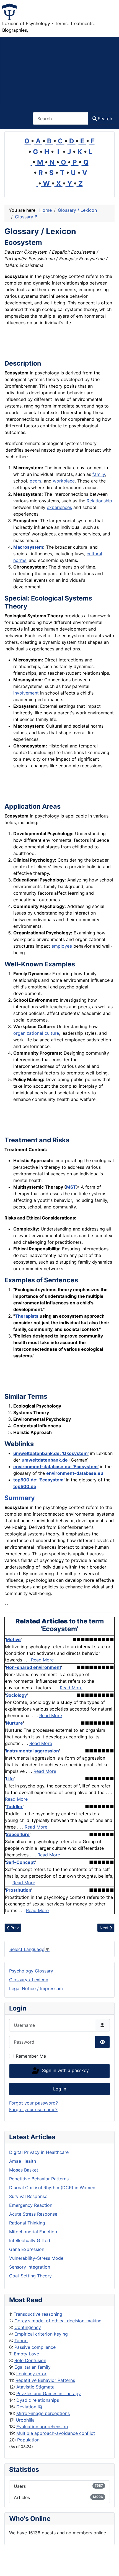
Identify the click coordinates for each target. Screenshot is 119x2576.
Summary (20, 1498)
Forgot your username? (33, 2109)
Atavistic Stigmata (35, 2387)
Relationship (99, 501)
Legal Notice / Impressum (36, 1988)
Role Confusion (30, 2360)
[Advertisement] (59, 71)
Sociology (16, 1695)
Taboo (21, 2341)
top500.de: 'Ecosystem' (39, 1480)
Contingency (28, 2327)
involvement (26, 693)
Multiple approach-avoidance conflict (56, 2433)
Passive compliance (35, 2347)
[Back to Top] (109, 2566)
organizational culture (36, 1033)
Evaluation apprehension (42, 2427)
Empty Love (26, 2354)
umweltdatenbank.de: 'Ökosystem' (51, 1453)
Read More (42, 1660)
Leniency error (31, 2374)
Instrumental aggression (32, 1751)
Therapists (27, 1316)
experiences (59, 507)
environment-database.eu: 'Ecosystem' (56, 1467)
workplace (64, 481)
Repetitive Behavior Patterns (45, 2380)
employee (62, 946)
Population (28, 2440)
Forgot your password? (33, 2103)
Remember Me (31, 2056)
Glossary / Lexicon (29, 1980)
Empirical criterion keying (41, 2334)
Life (10, 1779)
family (99, 474)
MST (71, 1187)
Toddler (14, 1806)
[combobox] (60, 118)
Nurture (14, 1723)
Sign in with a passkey (65, 2071)
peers (35, 481)
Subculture (18, 1834)
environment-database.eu (75, 1473)
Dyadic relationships (38, 2400)
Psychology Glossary (31, 1971)
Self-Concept (20, 1862)
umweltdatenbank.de (45, 1460)
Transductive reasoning (38, 2314)
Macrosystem (28, 547)
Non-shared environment (33, 1667)
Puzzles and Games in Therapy (49, 2393)
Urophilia (25, 2420)
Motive (13, 1639)
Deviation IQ (29, 2407)
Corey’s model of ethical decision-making (58, 2321)
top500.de (25, 1486)
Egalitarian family (33, 2367)
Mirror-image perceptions (43, 2413)
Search (105, 119)
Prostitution (19, 1890)
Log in (60, 2089)
